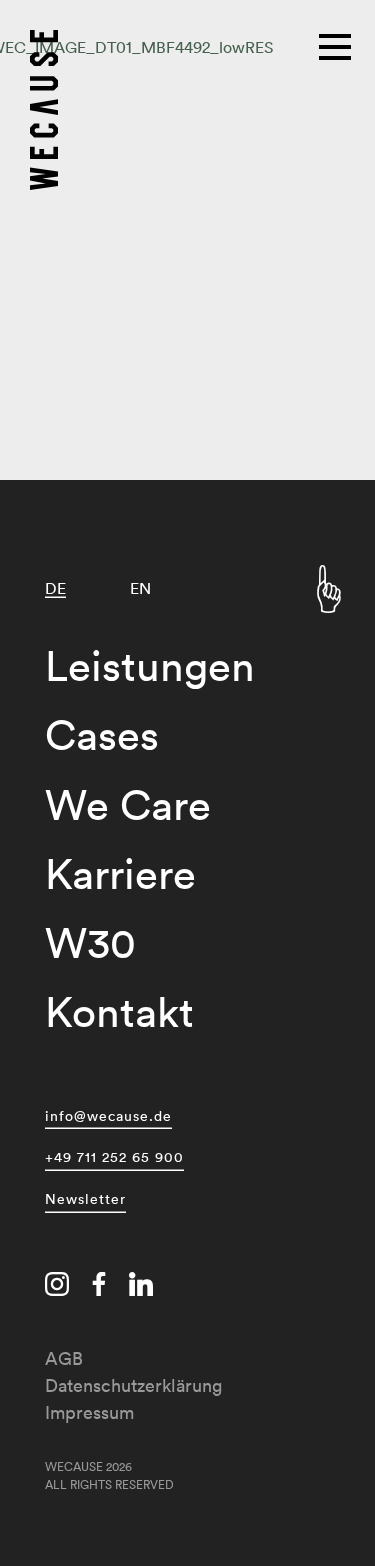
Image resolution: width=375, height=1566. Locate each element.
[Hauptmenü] (337, 45)
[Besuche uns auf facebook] (99, 1287)
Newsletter (85, 1199)
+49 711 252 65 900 (114, 1157)
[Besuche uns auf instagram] (57, 1287)
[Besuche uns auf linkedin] (141, 1287)
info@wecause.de (108, 1116)
